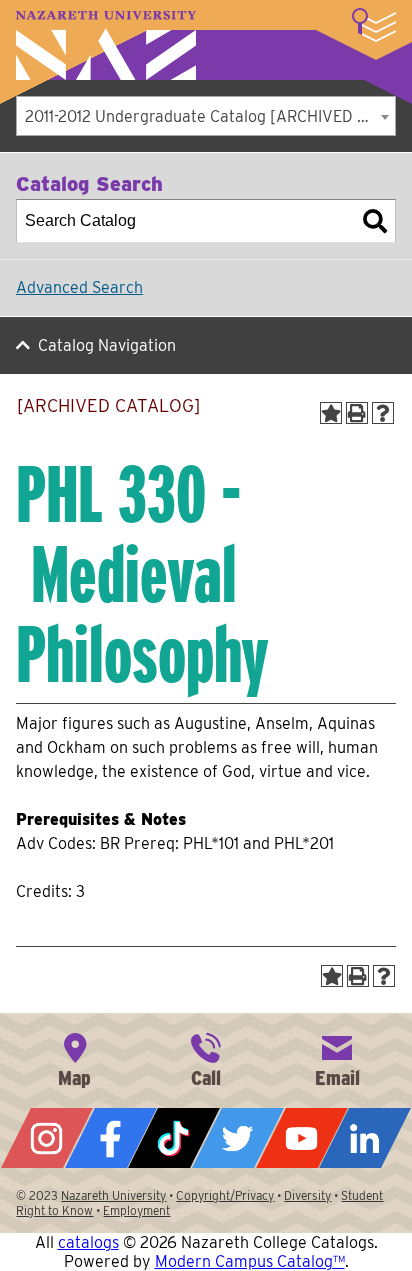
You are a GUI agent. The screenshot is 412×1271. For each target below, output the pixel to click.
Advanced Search (79, 287)
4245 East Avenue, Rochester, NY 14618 (75, 1058)
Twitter (238, 1138)
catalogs (88, 1242)
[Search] (375, 221)
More (374, 25)
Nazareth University (106, 45)
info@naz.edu (337, 1058)
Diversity (307, 1195)
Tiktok (174, 1138)
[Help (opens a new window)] (383, 413)
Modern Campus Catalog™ (250, 1261)
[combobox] (206, 116)
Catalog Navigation (107, 345)
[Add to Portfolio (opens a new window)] (331, 413)
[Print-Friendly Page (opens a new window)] (357, 413)
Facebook (111, 1138)
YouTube (302, 1138)
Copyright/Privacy (225, 1195)
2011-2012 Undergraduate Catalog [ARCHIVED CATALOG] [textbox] (210, 116)
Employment (136, 1210)
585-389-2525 (206, 1058)
